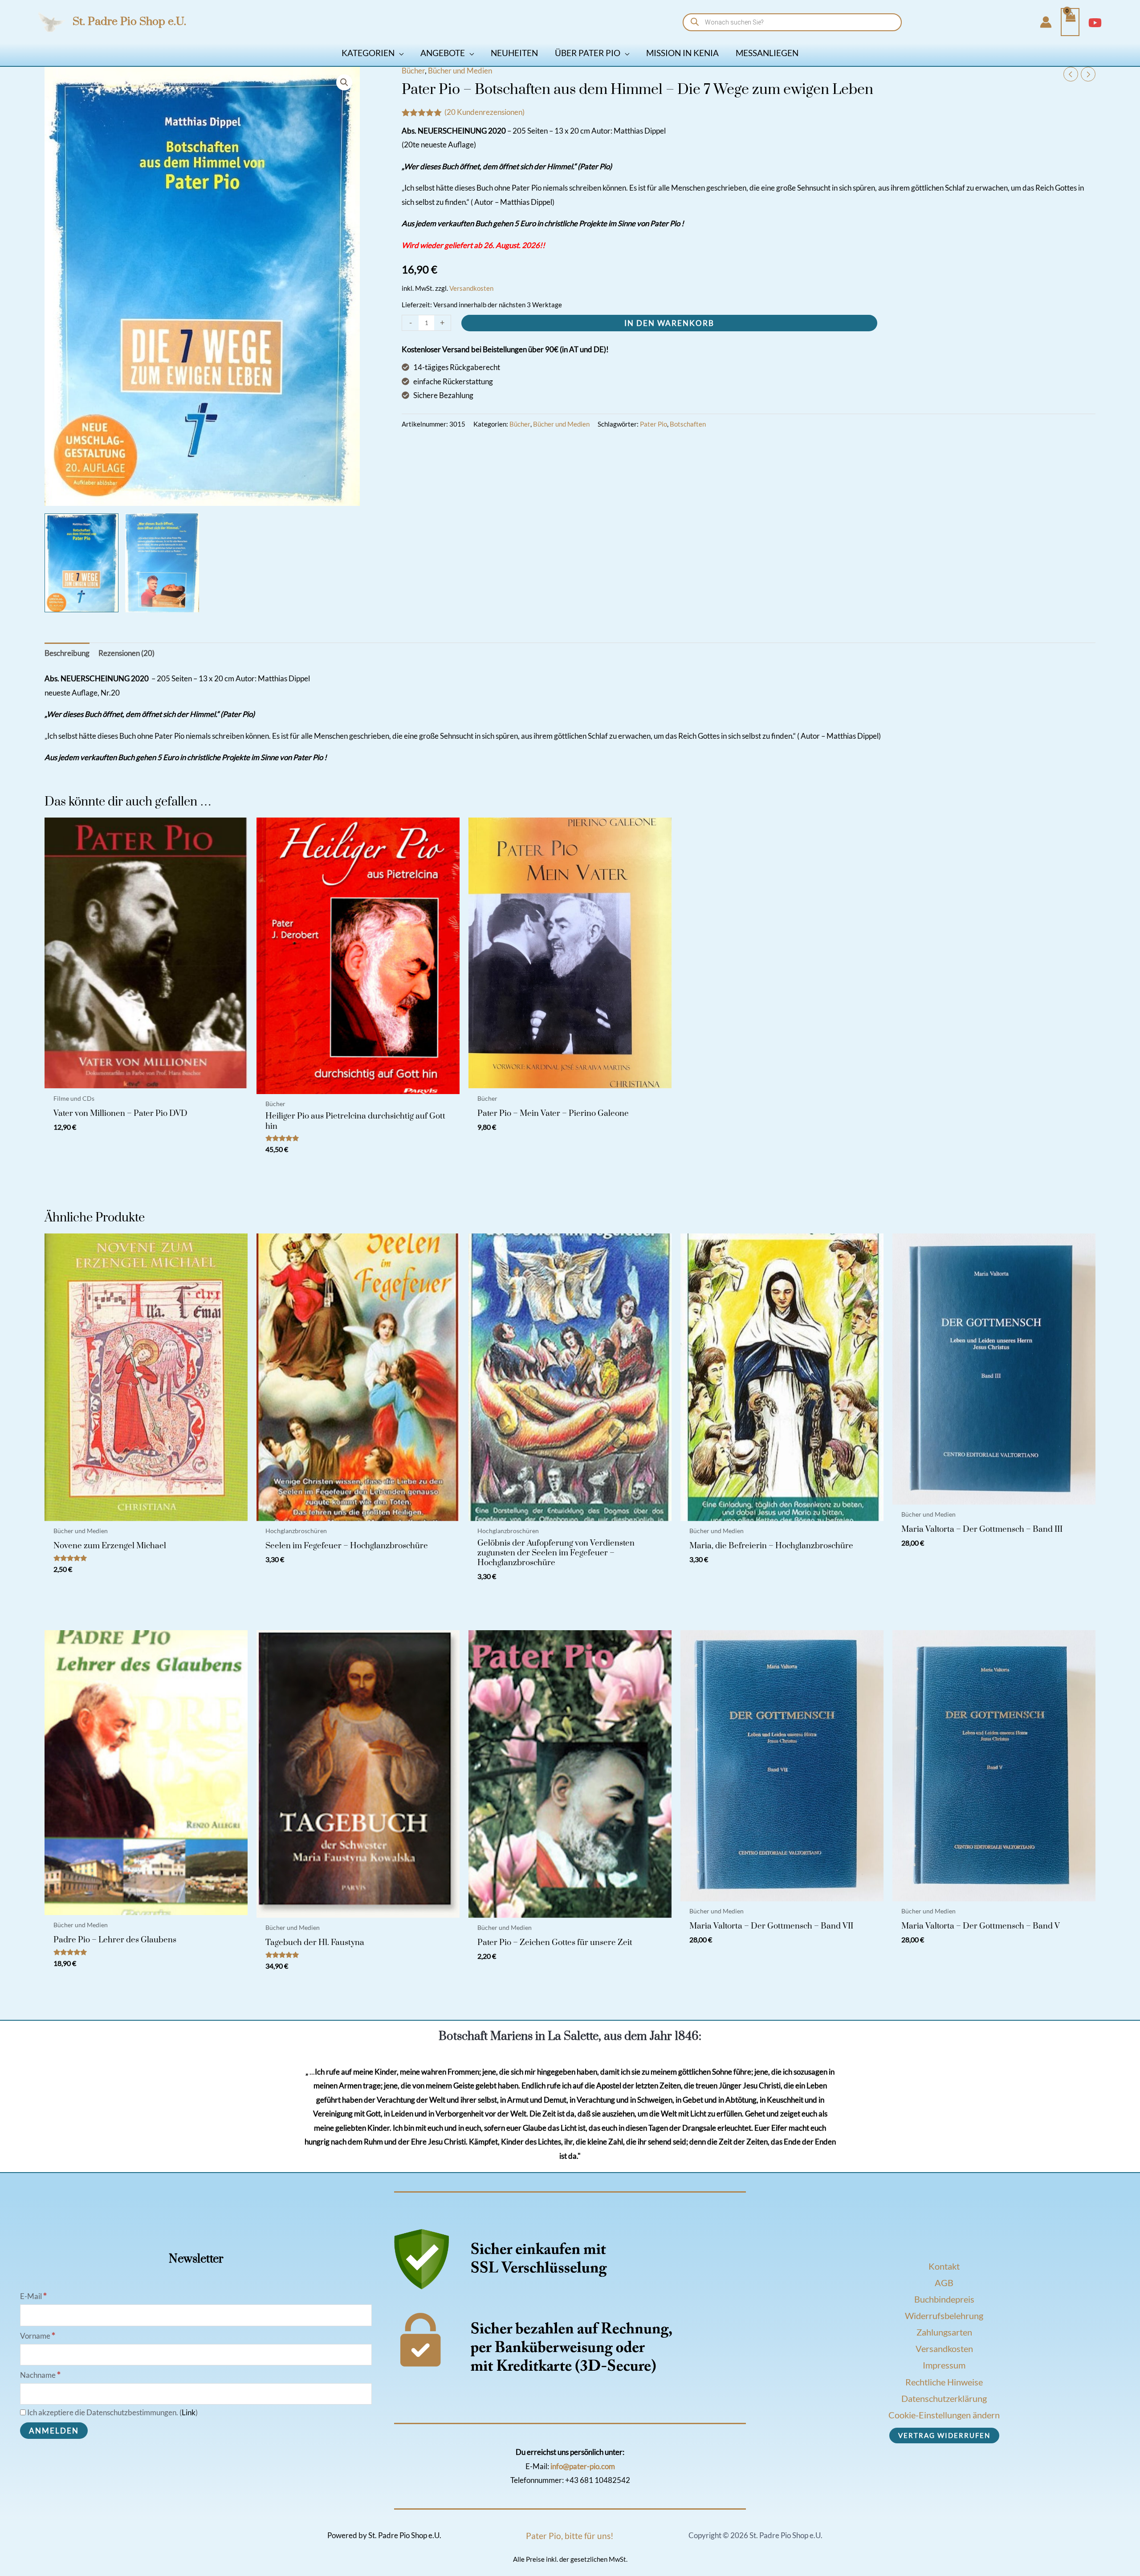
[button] (399, 53)
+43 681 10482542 (598, 2480)
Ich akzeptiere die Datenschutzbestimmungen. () (112, 2412)
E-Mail (33, 2296)
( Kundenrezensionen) (484, 112)
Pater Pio (653, 424)
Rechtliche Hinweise (944, 2382)
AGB (944, 2283)
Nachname (40, 2375)
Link (189, 2412)
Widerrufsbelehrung (944, 2316)
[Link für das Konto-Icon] (1046, 22)
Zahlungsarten (944, 2332)
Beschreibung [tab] (67, 653)
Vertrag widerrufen (944, 2435)
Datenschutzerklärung (944, 2398)
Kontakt (944, 2266)
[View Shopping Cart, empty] (1070, 22)
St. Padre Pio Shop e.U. (129, 22)
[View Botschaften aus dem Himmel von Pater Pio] (81, 563)
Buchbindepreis (944, 2299)
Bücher (413, 71)
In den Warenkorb (669, 323)
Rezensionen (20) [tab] (126, 653)
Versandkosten (471, 288)
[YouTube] (1095, 23)
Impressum (944, 2365)
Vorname (38, 2336)
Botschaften (688, 424)
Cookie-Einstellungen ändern (944, 2415)
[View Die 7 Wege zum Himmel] (162, 563)
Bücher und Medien (460, 71)
